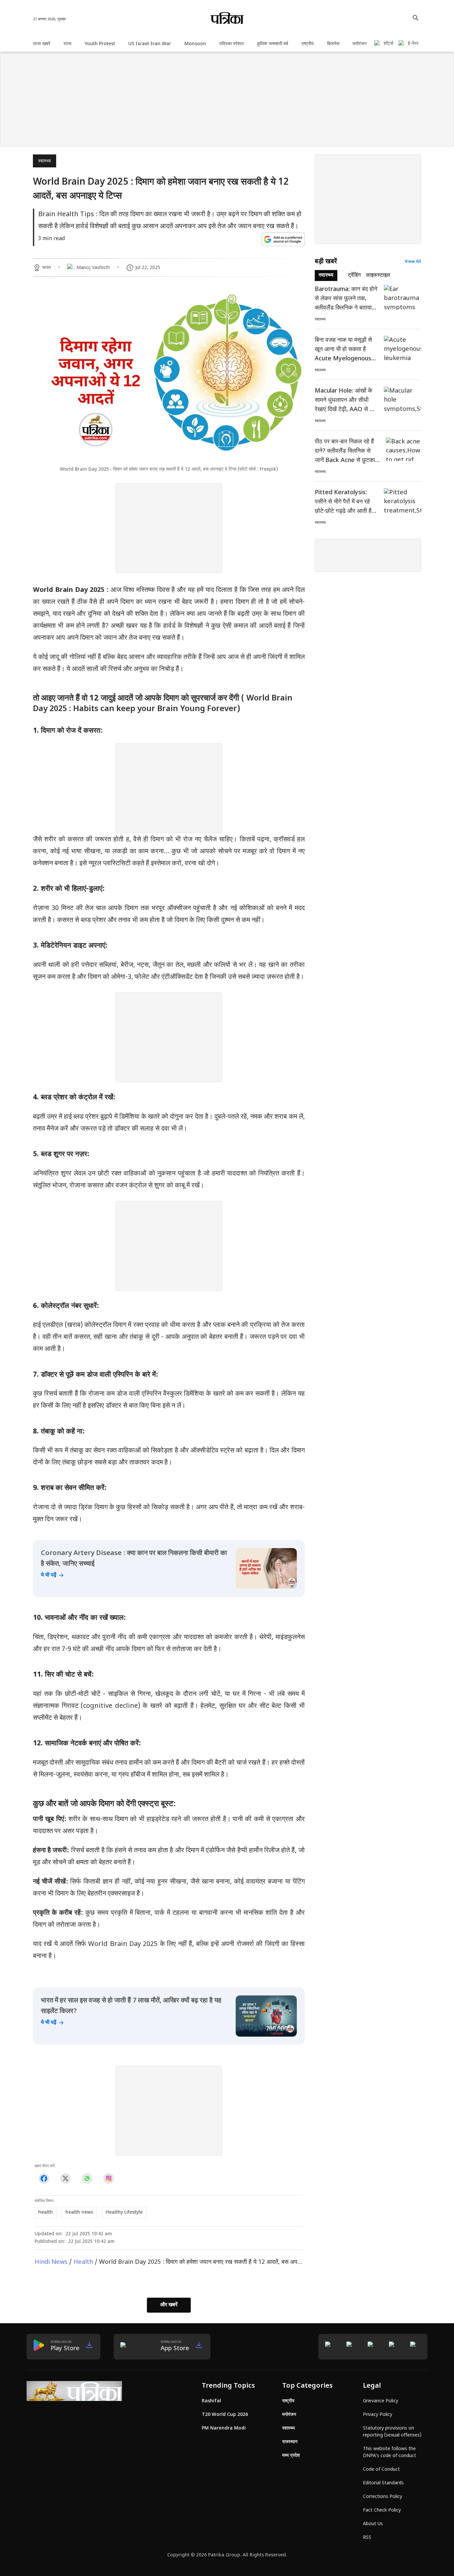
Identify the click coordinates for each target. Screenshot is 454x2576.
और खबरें (169, 2305)
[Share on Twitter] (65, 2178)
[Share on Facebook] (44, 2178)
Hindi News (51, 2262)
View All (413, 262)
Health (83, 2262)
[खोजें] (416, 18)
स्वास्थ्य (45, 161)
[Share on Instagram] (109, 2178)
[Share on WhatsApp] (87, 2178)
